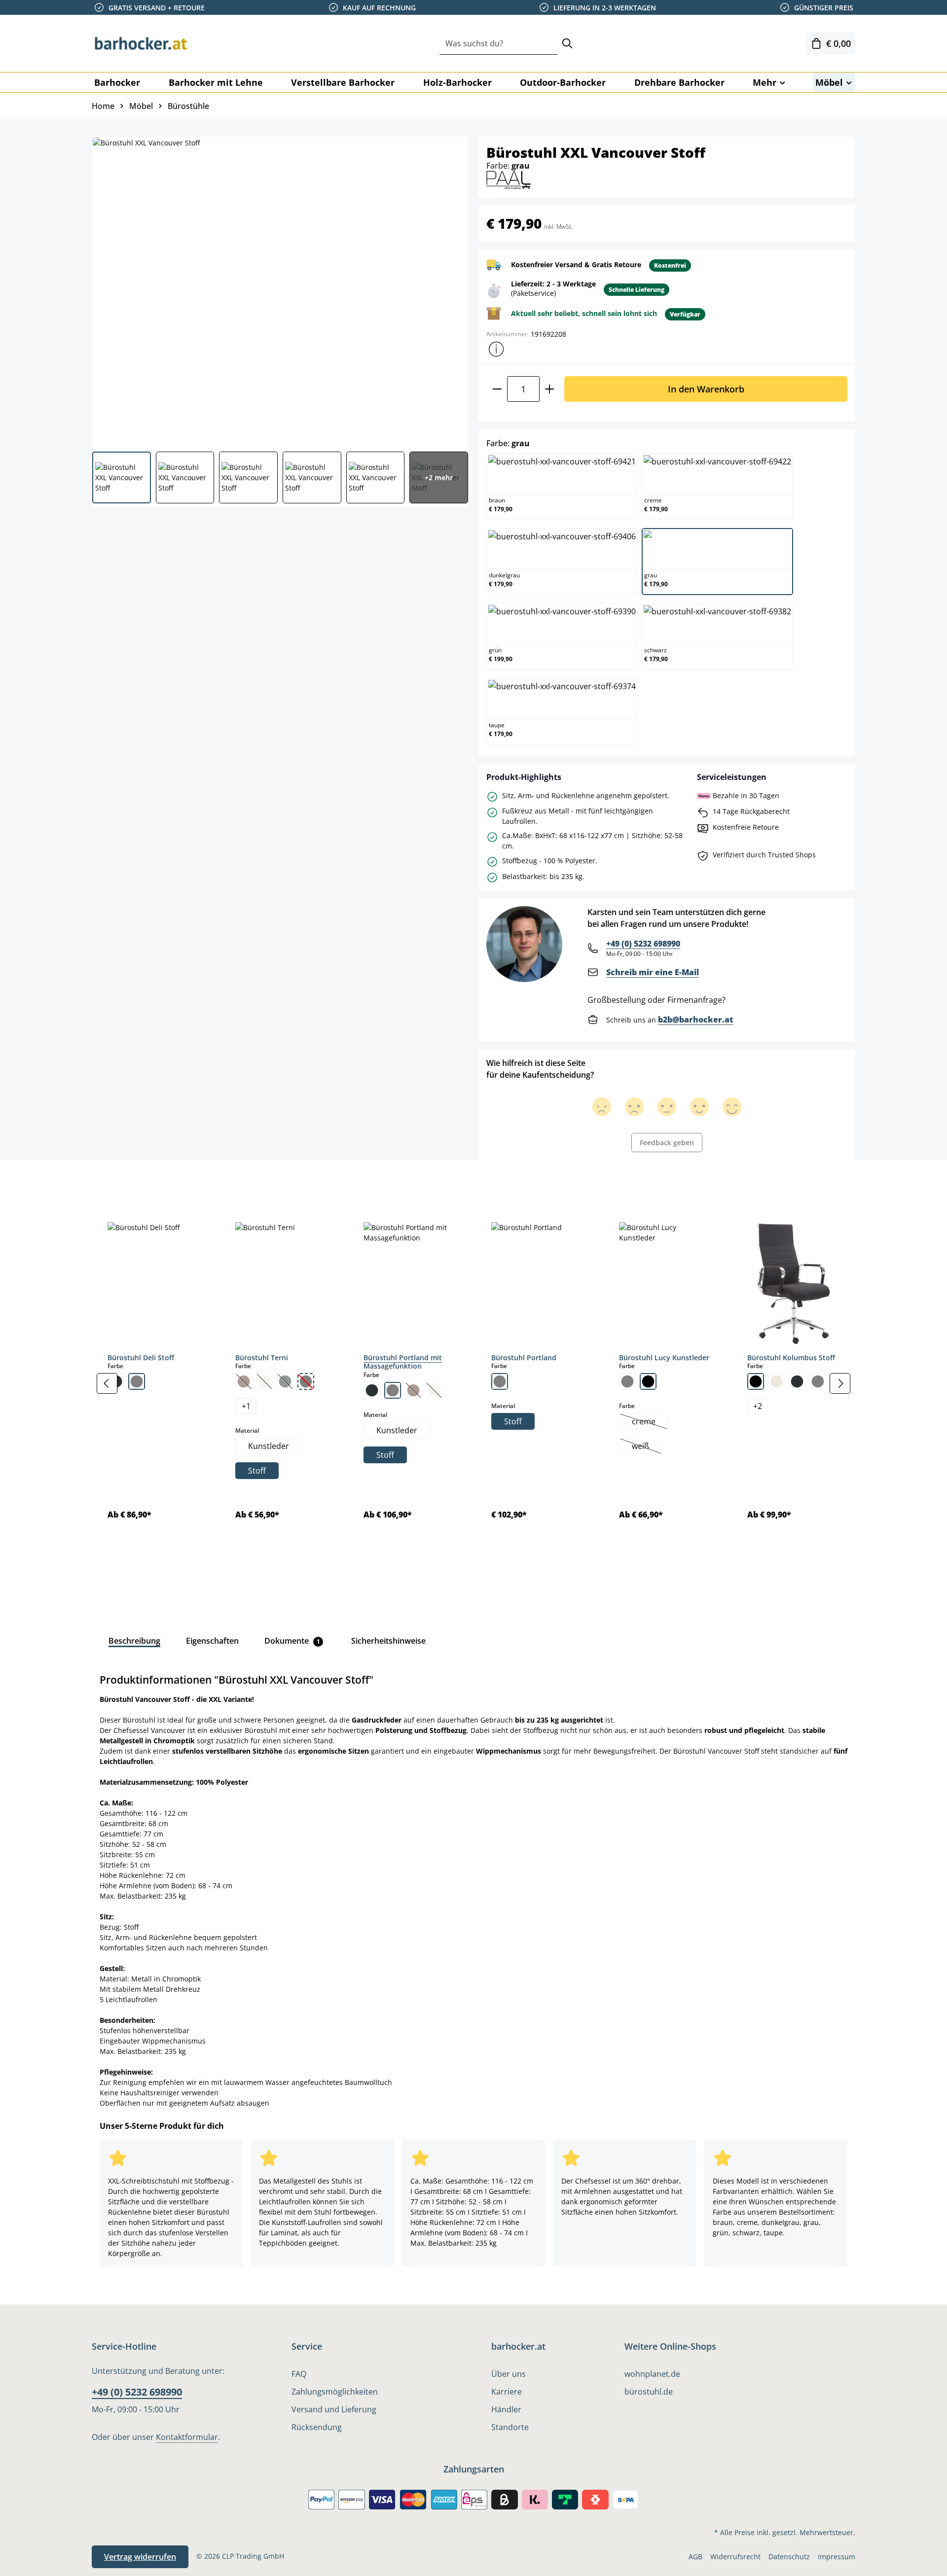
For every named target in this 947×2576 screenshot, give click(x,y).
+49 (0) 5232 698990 (643, 944)
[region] (473, 1383)
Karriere (507, 2392)
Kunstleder (269, 1446)
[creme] (776, 1381)
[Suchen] (567, 44)
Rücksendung (317, 2427)
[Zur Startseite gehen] (141, 43)
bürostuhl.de (649, 2392)
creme (650, 1422)
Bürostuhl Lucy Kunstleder (664, 1358)
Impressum (837, 2557)
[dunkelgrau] (372, 1390)
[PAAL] (509, 179)
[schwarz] (648, 1381)
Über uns (509, 2374)
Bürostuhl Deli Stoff (141, 1358)
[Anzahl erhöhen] (550, 389)
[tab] (109, 1182)
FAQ (299, 2374)
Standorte (510, 2427)
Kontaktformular (187, 2437)
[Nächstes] (840, 1383)
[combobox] (498, 44)
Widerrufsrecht (735, 2557)
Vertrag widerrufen (140, 2557)
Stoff (257, 1471)
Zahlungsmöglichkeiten (335, 2392)
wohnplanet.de (652, 2374)
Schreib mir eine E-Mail (653, 972)
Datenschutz (789, 2557)
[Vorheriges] (107, 1383)
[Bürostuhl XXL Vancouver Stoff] (280, 290)
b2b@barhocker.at (695, 1020)
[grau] (137, 1381)
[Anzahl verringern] (497, 389)
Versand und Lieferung (334, 2409)
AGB (695, 2557)
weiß (646, 1447)
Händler (506, 2409)
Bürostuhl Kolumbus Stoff (791, 1358)
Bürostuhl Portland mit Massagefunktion (403, 1362)
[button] (496, 349)
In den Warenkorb (706, 389)
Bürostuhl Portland (524, 1358)
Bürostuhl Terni (262, 1358)
